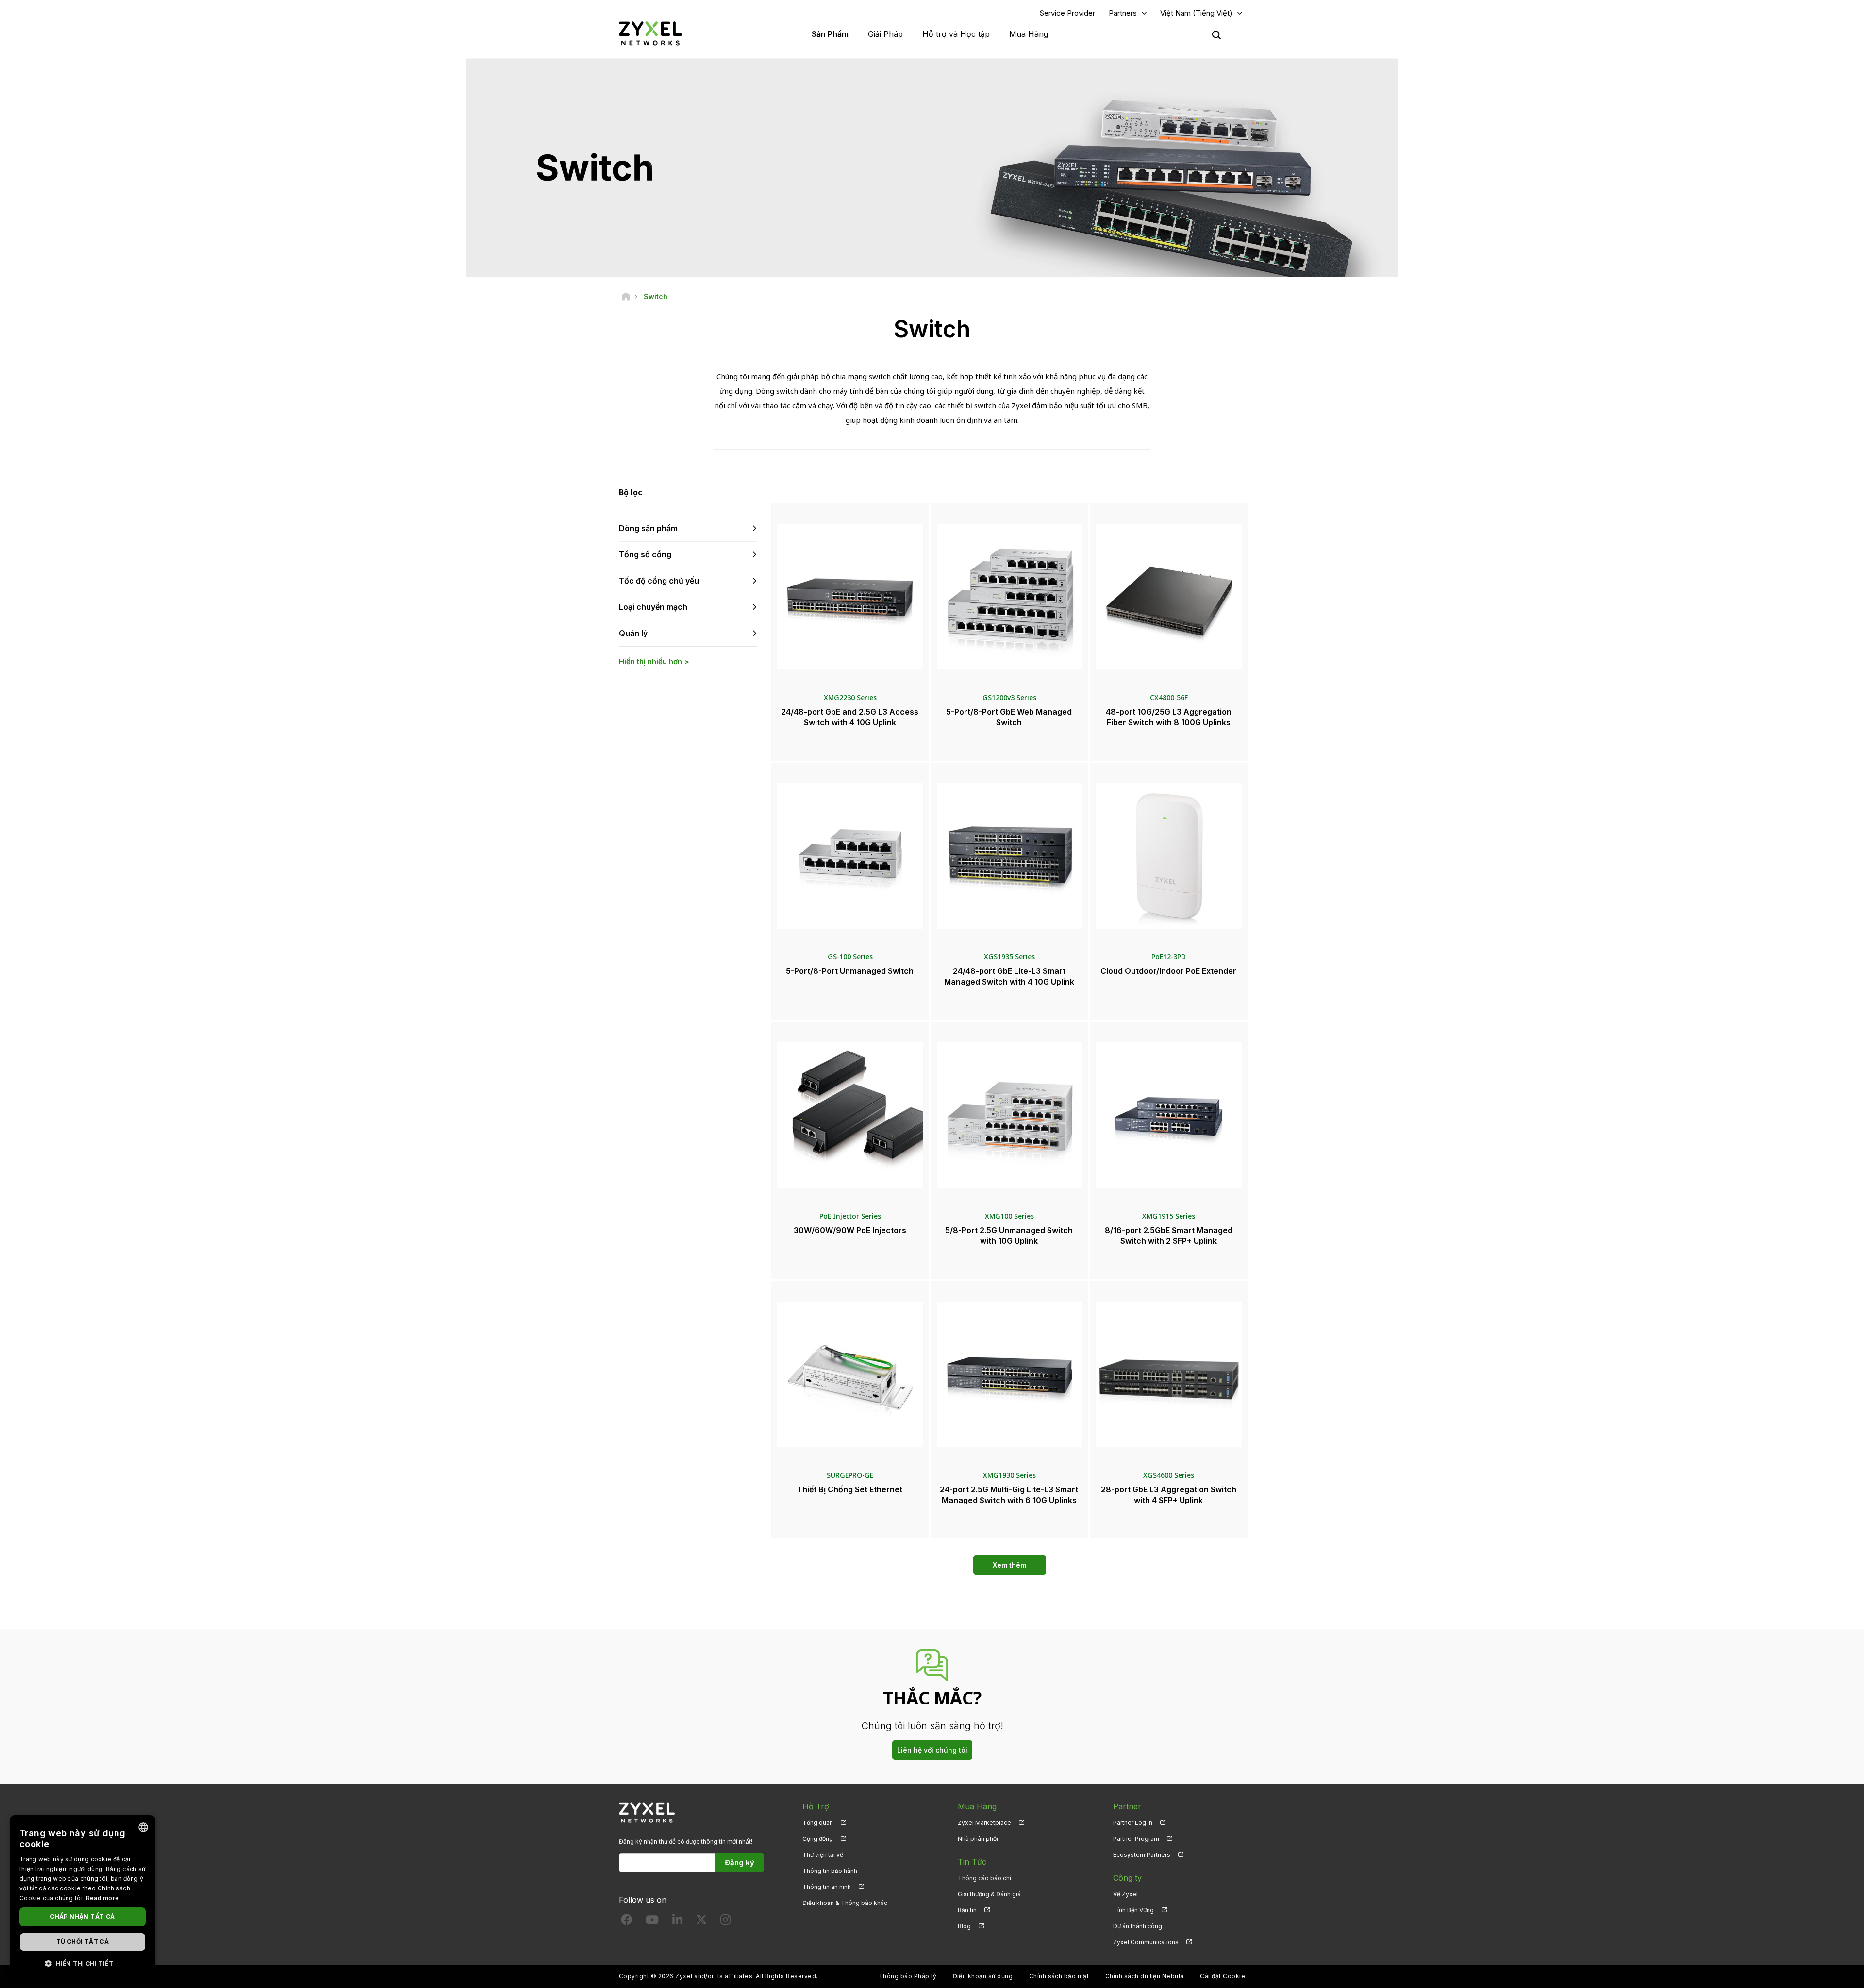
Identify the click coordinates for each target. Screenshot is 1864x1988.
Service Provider (1067, 13)
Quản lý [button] (633, 633)
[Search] (1216, 35)
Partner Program (1136, 1839)
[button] (83, 1963)
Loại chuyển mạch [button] (653, 607)
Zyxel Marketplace (984, 1823)
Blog (964, 1926)
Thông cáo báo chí (984, 1878)
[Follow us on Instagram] (725, 1922)
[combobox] (143, 1827)
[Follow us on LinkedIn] (677, 1922)
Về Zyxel (1125, 1894)
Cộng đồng (818, 1839)
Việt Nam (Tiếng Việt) (1196, 13)
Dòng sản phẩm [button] (648, 528)
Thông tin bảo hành (830, 1871)
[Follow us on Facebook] (627, 1922)
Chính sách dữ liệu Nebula (1145, 1976)
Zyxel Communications (1146, 1942)
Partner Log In (1133, 1823)
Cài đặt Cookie (1223, 1976)
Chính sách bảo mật (1059, 1976)
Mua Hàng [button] (1029, 34)
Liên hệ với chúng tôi (932, 1750)
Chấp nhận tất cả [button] (82, 1916)
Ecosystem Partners (1142, 1855)
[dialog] (83, 1897)
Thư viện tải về (823, 1855)
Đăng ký (740, 1863)
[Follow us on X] (701, 1922)
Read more (103, 1898)
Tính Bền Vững (1133, 1910)
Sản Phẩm (830, 34)
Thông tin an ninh (827, 1887)
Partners (1123, 13)
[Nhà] (626, 296)
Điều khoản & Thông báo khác (845, 1903)
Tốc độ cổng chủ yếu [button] (659, 581)
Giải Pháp (885, 34)
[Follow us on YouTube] (652, 1922)
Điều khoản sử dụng (983, 1976)
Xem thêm (1009, 1565)
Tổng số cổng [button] (645, 554)
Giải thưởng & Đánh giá (989, 1894)
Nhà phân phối (978, 1839)
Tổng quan (818, 1823)
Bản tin (967, 1910)
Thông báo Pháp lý (907, 1976)
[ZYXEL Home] (650, 33)
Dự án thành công (1138, 1926)
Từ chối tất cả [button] (83, 1942)
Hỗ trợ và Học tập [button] (956, 34)
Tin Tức (972, 1862)
